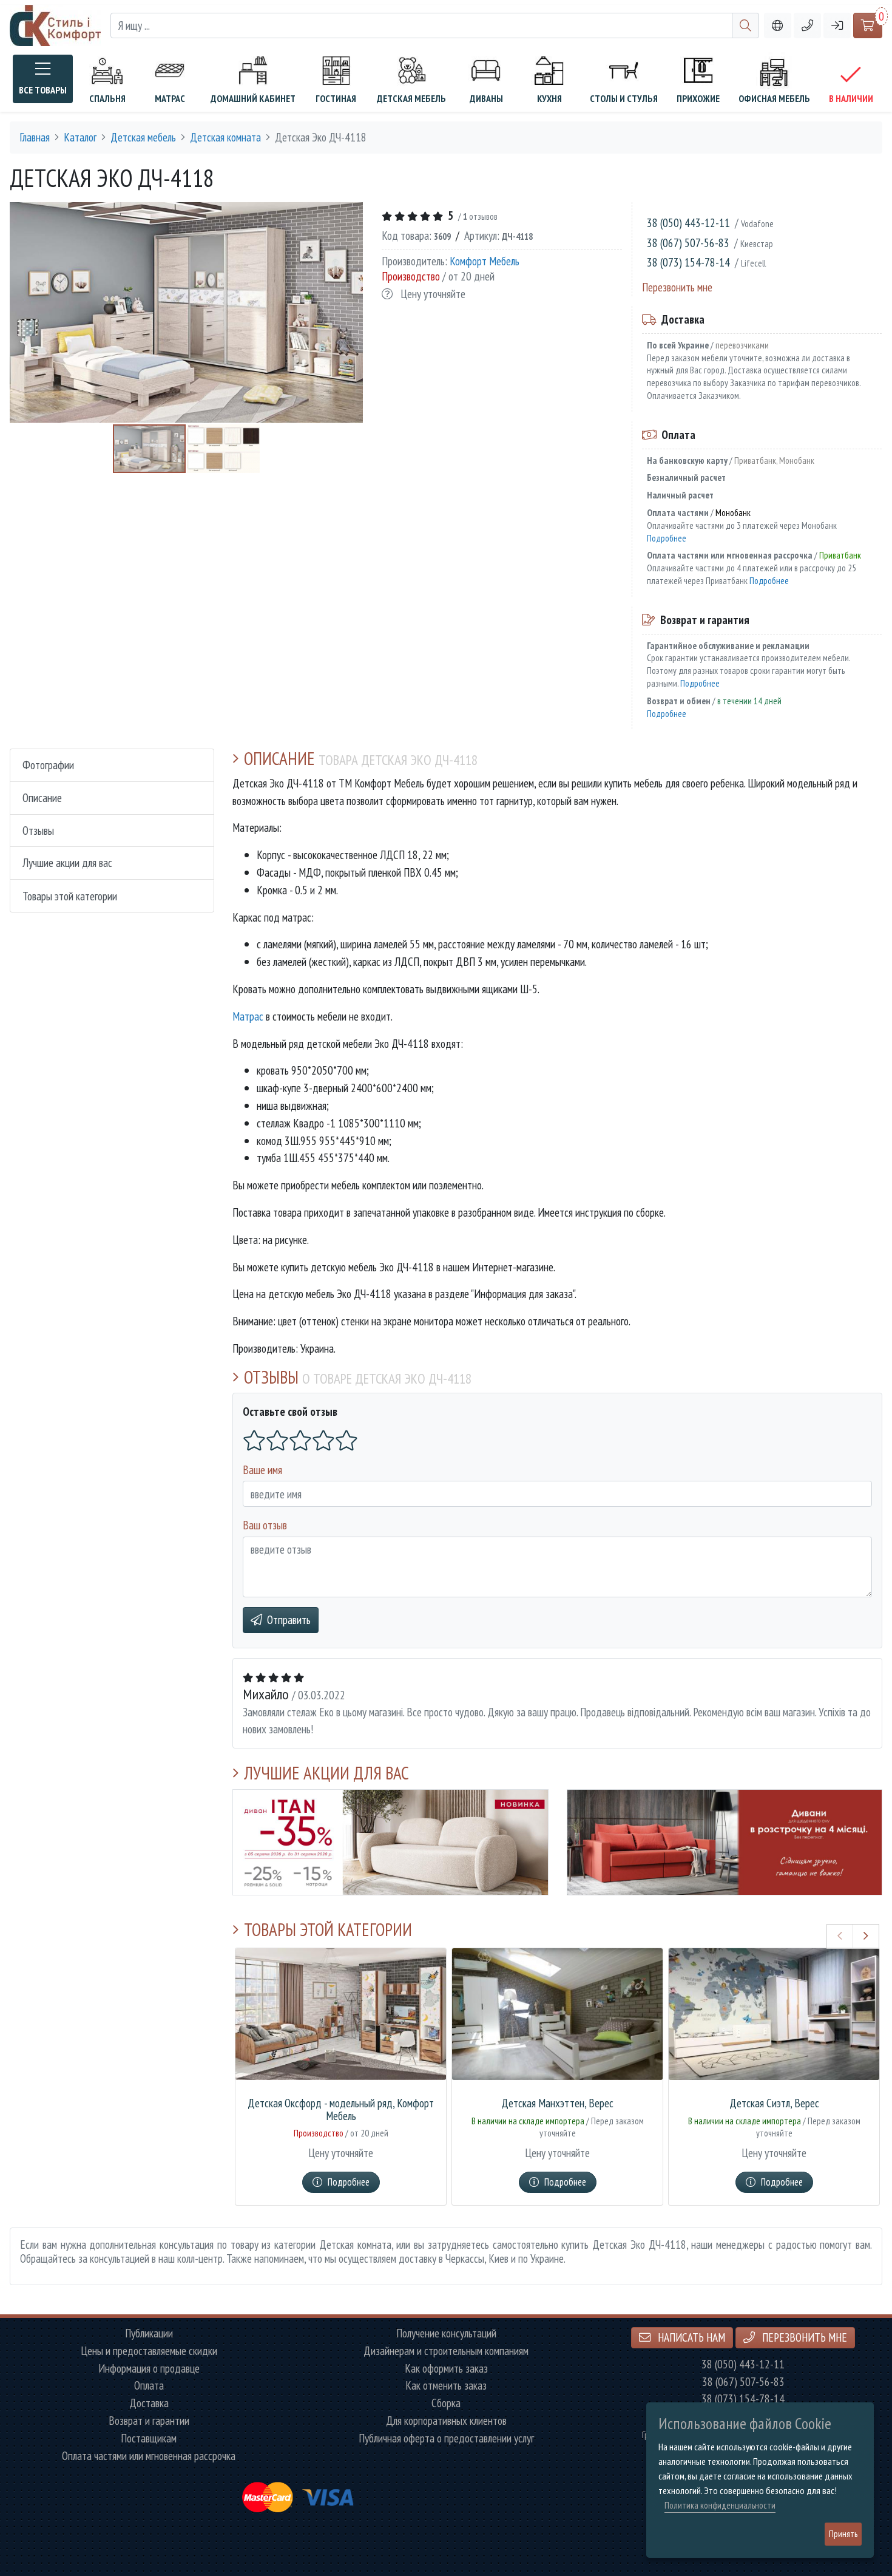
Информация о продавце (149, 2369)
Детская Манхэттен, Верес (557, 2103)
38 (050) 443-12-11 (688, 223)
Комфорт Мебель (485, 260)
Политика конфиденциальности (720, 2505)
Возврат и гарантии (149, 2421)
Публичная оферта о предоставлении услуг (446, 2438)
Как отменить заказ (446, 2386)
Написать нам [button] (690, 2337)
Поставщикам (149, 2438)
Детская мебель (411, 98)
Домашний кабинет (253, 98)
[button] (807, 26)
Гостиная (336, 98)
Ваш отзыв (265, 1525)
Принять (843, 2534)
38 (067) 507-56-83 (688, 243)
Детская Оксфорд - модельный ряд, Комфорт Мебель (341, 2110)
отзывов (480, 216)
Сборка (446, 2403)
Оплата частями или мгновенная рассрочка (149, 2456)
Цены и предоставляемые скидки (149, 2351)
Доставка (149, 2403)
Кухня (549, 98)
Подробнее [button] (349, 2182)
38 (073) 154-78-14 (688, 262)
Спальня (107, 98)
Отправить (289, 1619)
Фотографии (48, 765)
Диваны (486, 98)
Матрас (170, 98)
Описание (42, 797)
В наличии (851, 98)
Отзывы (38, 830)
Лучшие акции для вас (67, 863)
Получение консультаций (446, 2333)
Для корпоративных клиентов (446, 2421)
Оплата (149, 2386)
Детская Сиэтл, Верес (774, 2103)
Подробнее (667, 538)
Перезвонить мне (677, 287)
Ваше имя (262, 1470)
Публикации (149, 2333)
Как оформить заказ (446, 2369)
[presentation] (840, 1936)
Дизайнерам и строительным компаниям (446, 2351)
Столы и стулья (624, 98)
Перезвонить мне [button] (803, 2337)
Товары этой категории (70, 896)
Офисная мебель (774, 98)
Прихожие (698, 98)
